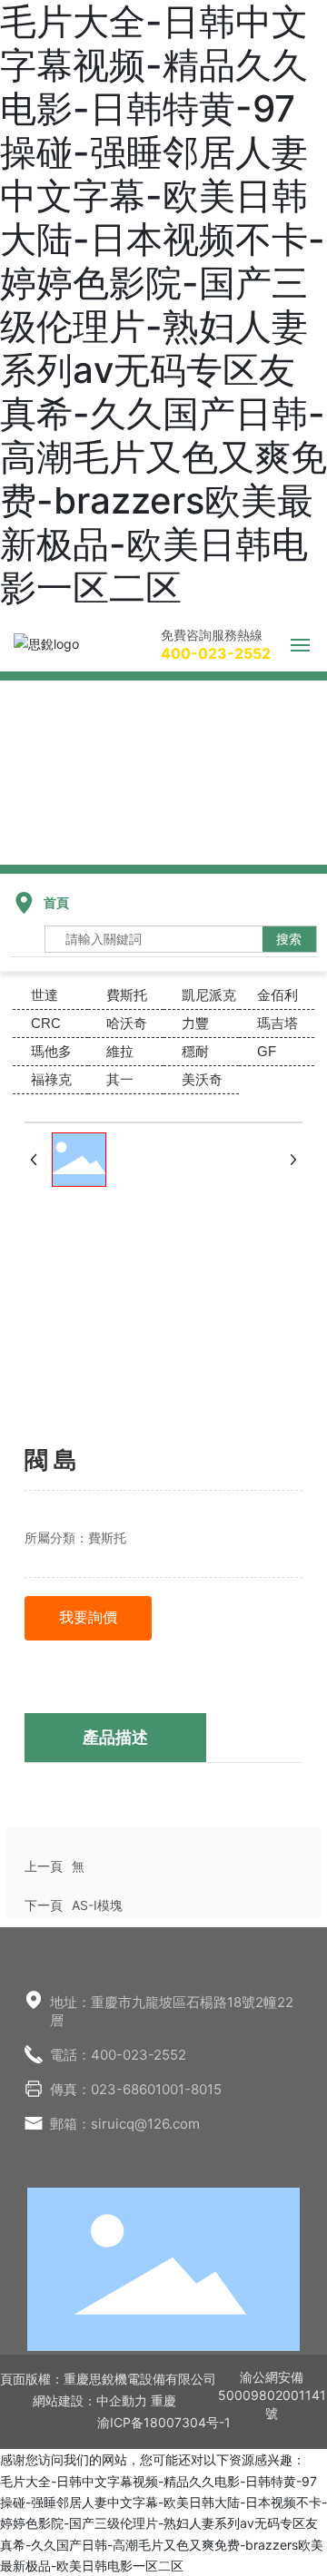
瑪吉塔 (277, 1023)
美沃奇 (202, 1079)
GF (267, 1051)
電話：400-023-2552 (118, 2055)
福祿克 (51, 1079)
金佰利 (277, 995)
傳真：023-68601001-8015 (136, 2089)
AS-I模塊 (97, 1905)
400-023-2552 (216, 653)
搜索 (289, 939)
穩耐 (195, 1051)
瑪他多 (51, 1051)
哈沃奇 (127, 1023)
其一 (120, 1079)
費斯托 (127, 995)
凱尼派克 (209, 995)
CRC (46, 1023)
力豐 (195, 1023)
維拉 (120, 1051)
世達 (45, 995)
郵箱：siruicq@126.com (125, 2124)
